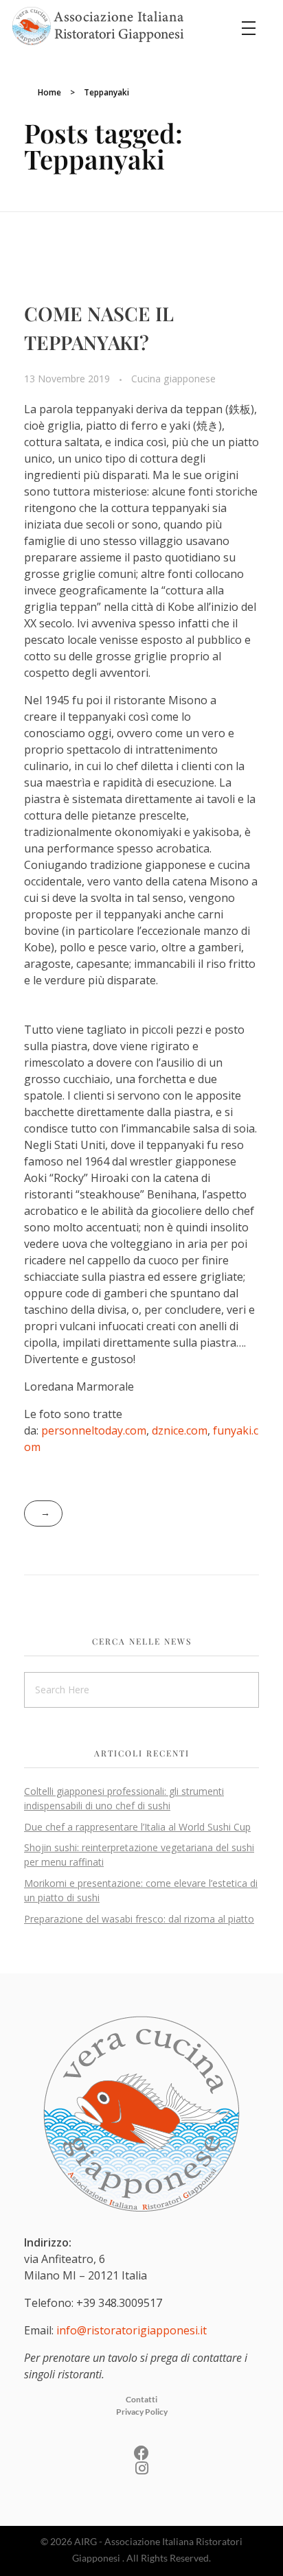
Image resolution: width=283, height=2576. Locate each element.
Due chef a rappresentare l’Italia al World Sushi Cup (137, 1827)
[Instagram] (141, 2468)
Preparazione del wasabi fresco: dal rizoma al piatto (139, 1919)
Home (49, 92)
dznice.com (180, 1430)
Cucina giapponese (173, 379)
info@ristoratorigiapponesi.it (132, 2330)
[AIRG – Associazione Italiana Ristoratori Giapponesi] (98, 26)
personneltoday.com (94, 1430)
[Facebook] (141, 2453)
